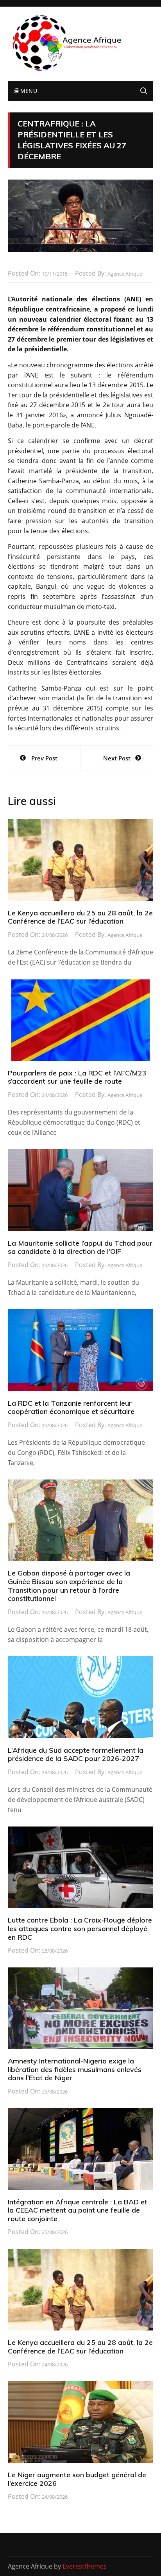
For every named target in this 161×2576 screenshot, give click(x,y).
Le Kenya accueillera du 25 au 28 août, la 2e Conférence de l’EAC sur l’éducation (80, 917)
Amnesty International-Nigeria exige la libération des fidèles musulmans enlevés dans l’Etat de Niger (75, 2069)
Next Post (117, 758)
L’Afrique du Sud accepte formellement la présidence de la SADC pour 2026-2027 (76, 1754)
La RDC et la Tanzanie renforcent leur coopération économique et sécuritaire (71, 1407)
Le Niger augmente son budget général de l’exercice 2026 (77, 2479)
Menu (28, 91)
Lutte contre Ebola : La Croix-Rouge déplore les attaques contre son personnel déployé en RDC (80, 1928)
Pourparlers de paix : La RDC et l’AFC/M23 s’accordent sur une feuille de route (77, 1077)
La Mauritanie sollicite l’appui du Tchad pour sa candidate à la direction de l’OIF (80, 1247)
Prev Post (44, 758)
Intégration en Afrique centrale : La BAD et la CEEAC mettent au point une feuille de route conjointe (78, 2210)
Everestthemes (85, 2566)
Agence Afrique (125, 274)
